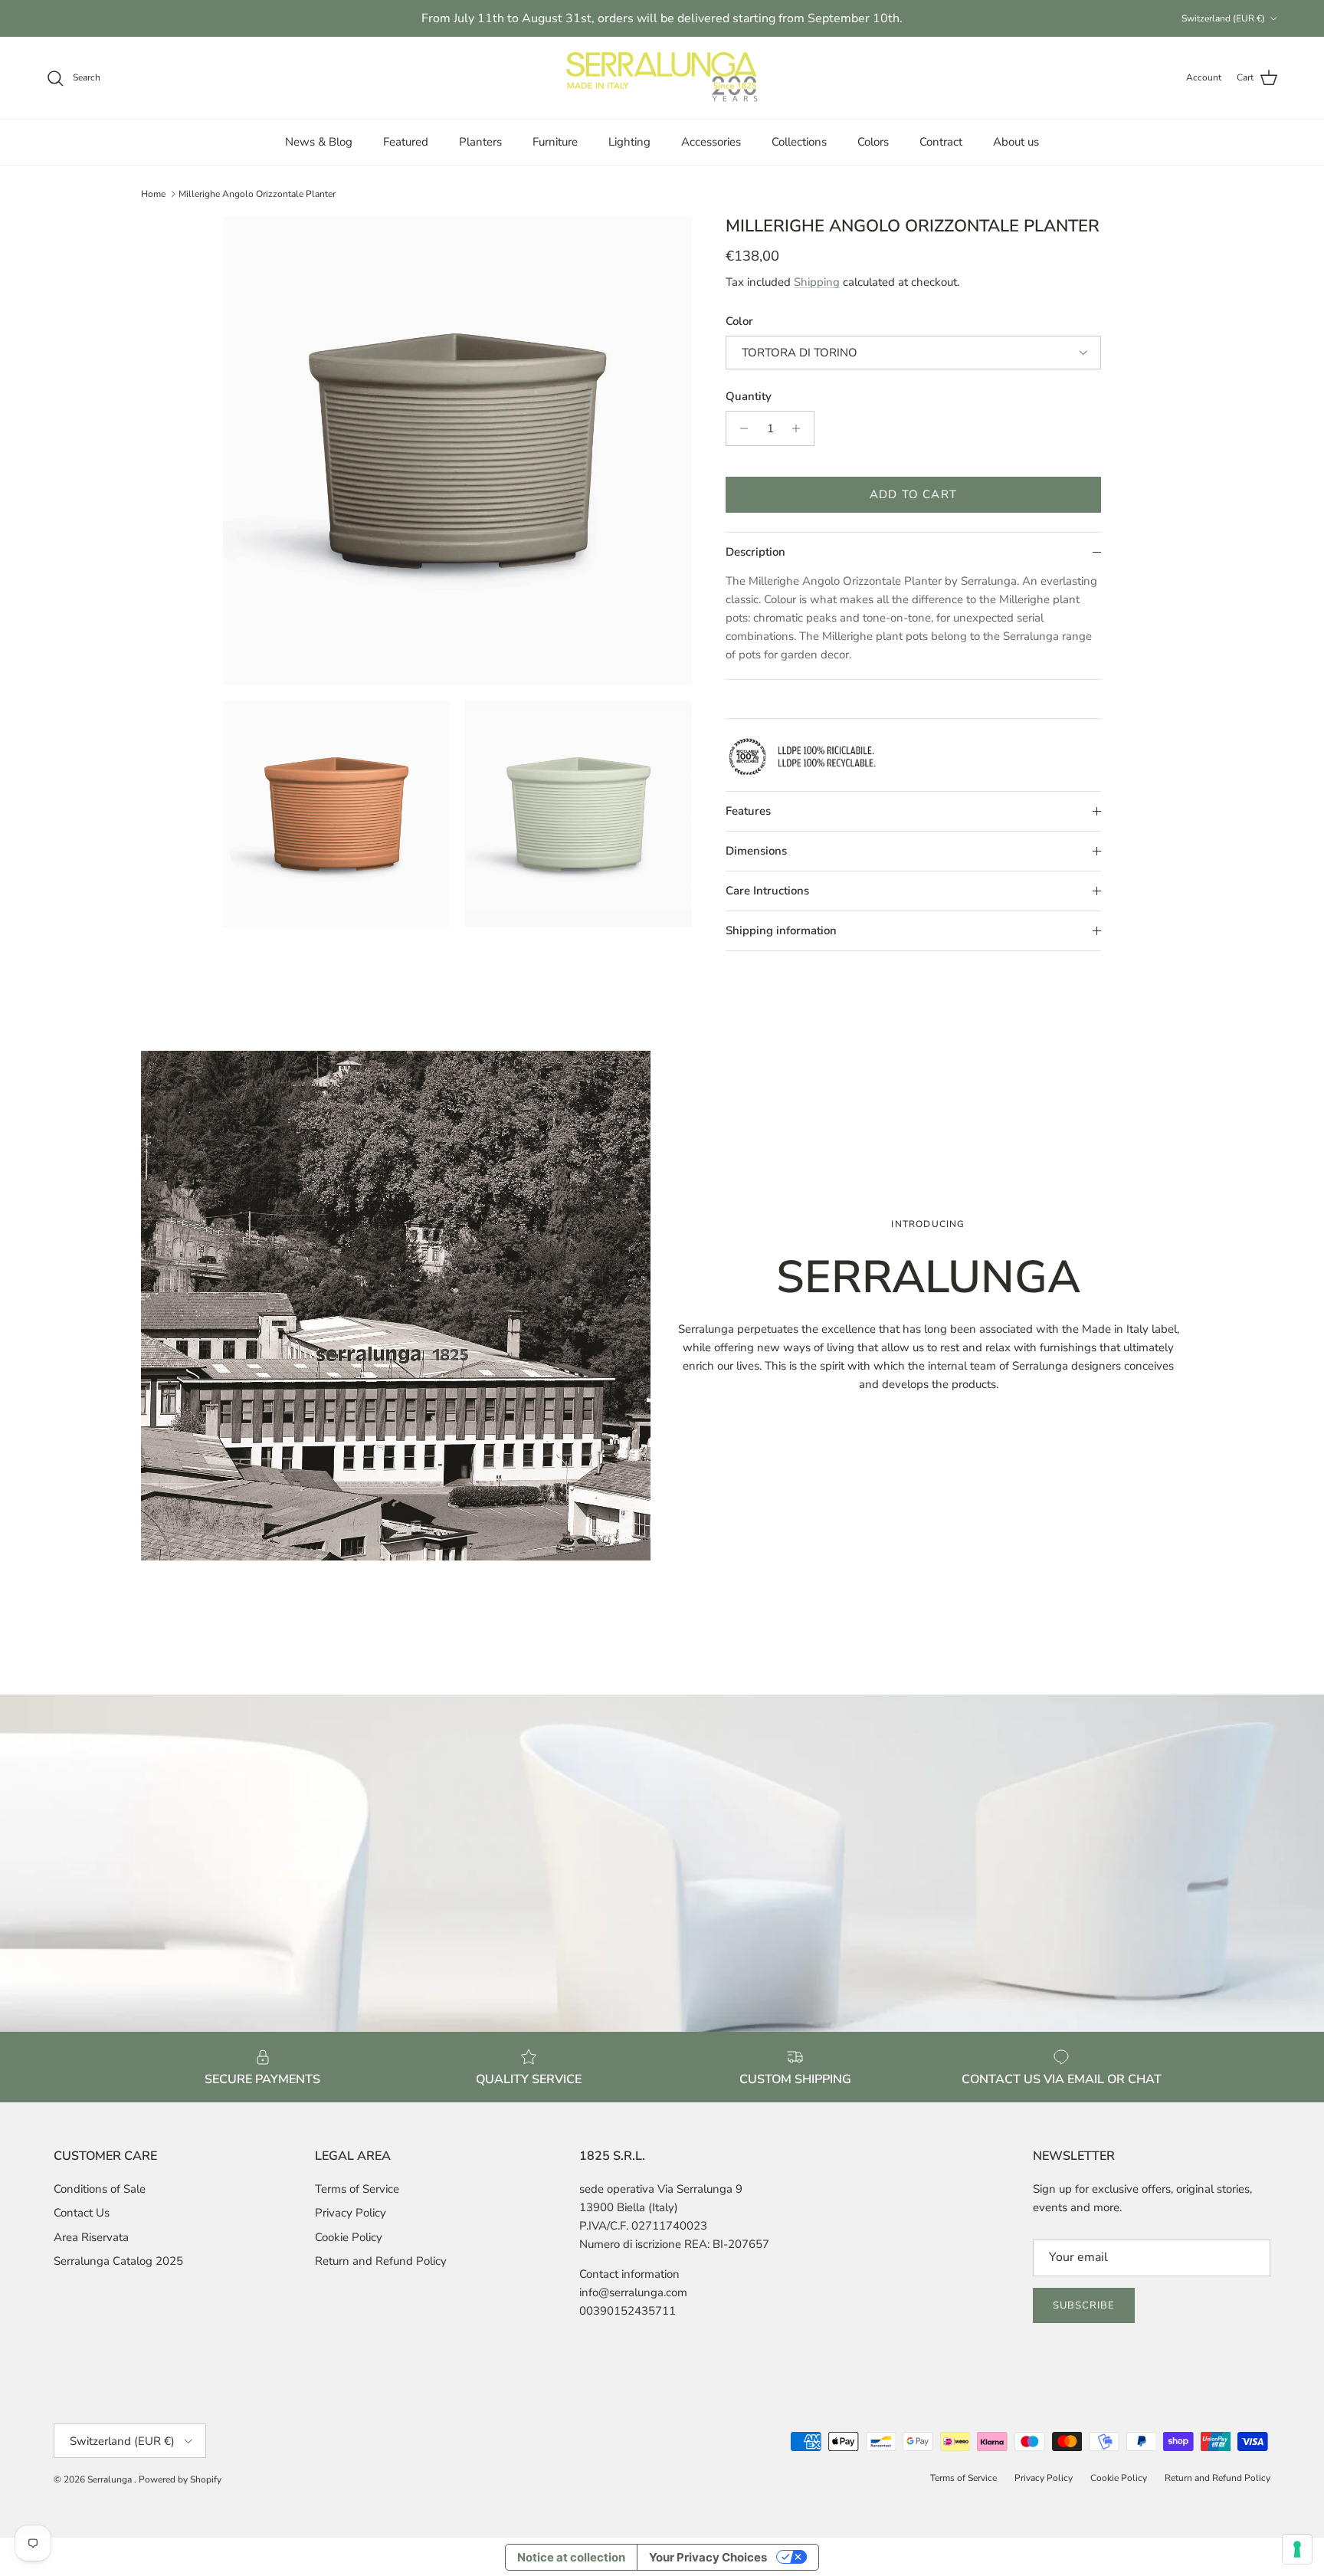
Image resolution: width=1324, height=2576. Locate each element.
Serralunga (111, 2479)
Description (755, 552)
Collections (799, 142)
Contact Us (82, 2213)
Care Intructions (767, 891)
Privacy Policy (351, 2213)
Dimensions (756, 851)
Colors (873, 142)
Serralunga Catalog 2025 (118, 2261)
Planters (480, 142)
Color (739, 321)
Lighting (629, 142)
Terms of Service (357, 2189)
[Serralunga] (662, 78)
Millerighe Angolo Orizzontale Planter (257, 194)
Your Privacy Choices (708, 2557)
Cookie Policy (349, 2237)
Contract (941, 142)
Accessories (711, 142)
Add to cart (913, 494)
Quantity (749, 396)
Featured (406, 142)
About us (1016, 142)
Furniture (555, 142)
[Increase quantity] (800, 428)
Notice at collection (571, 2557)
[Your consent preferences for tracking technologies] (1297, 2549)
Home (153, 194)
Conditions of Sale (100, 2189)
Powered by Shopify (180, 2479)
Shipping (817, 282)
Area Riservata (91, 2237)
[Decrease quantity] (740, 428)
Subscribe (1084, 2305)
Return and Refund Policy (381, 2261)
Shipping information (781, 930)
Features (748, 811)
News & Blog (319, 142)
